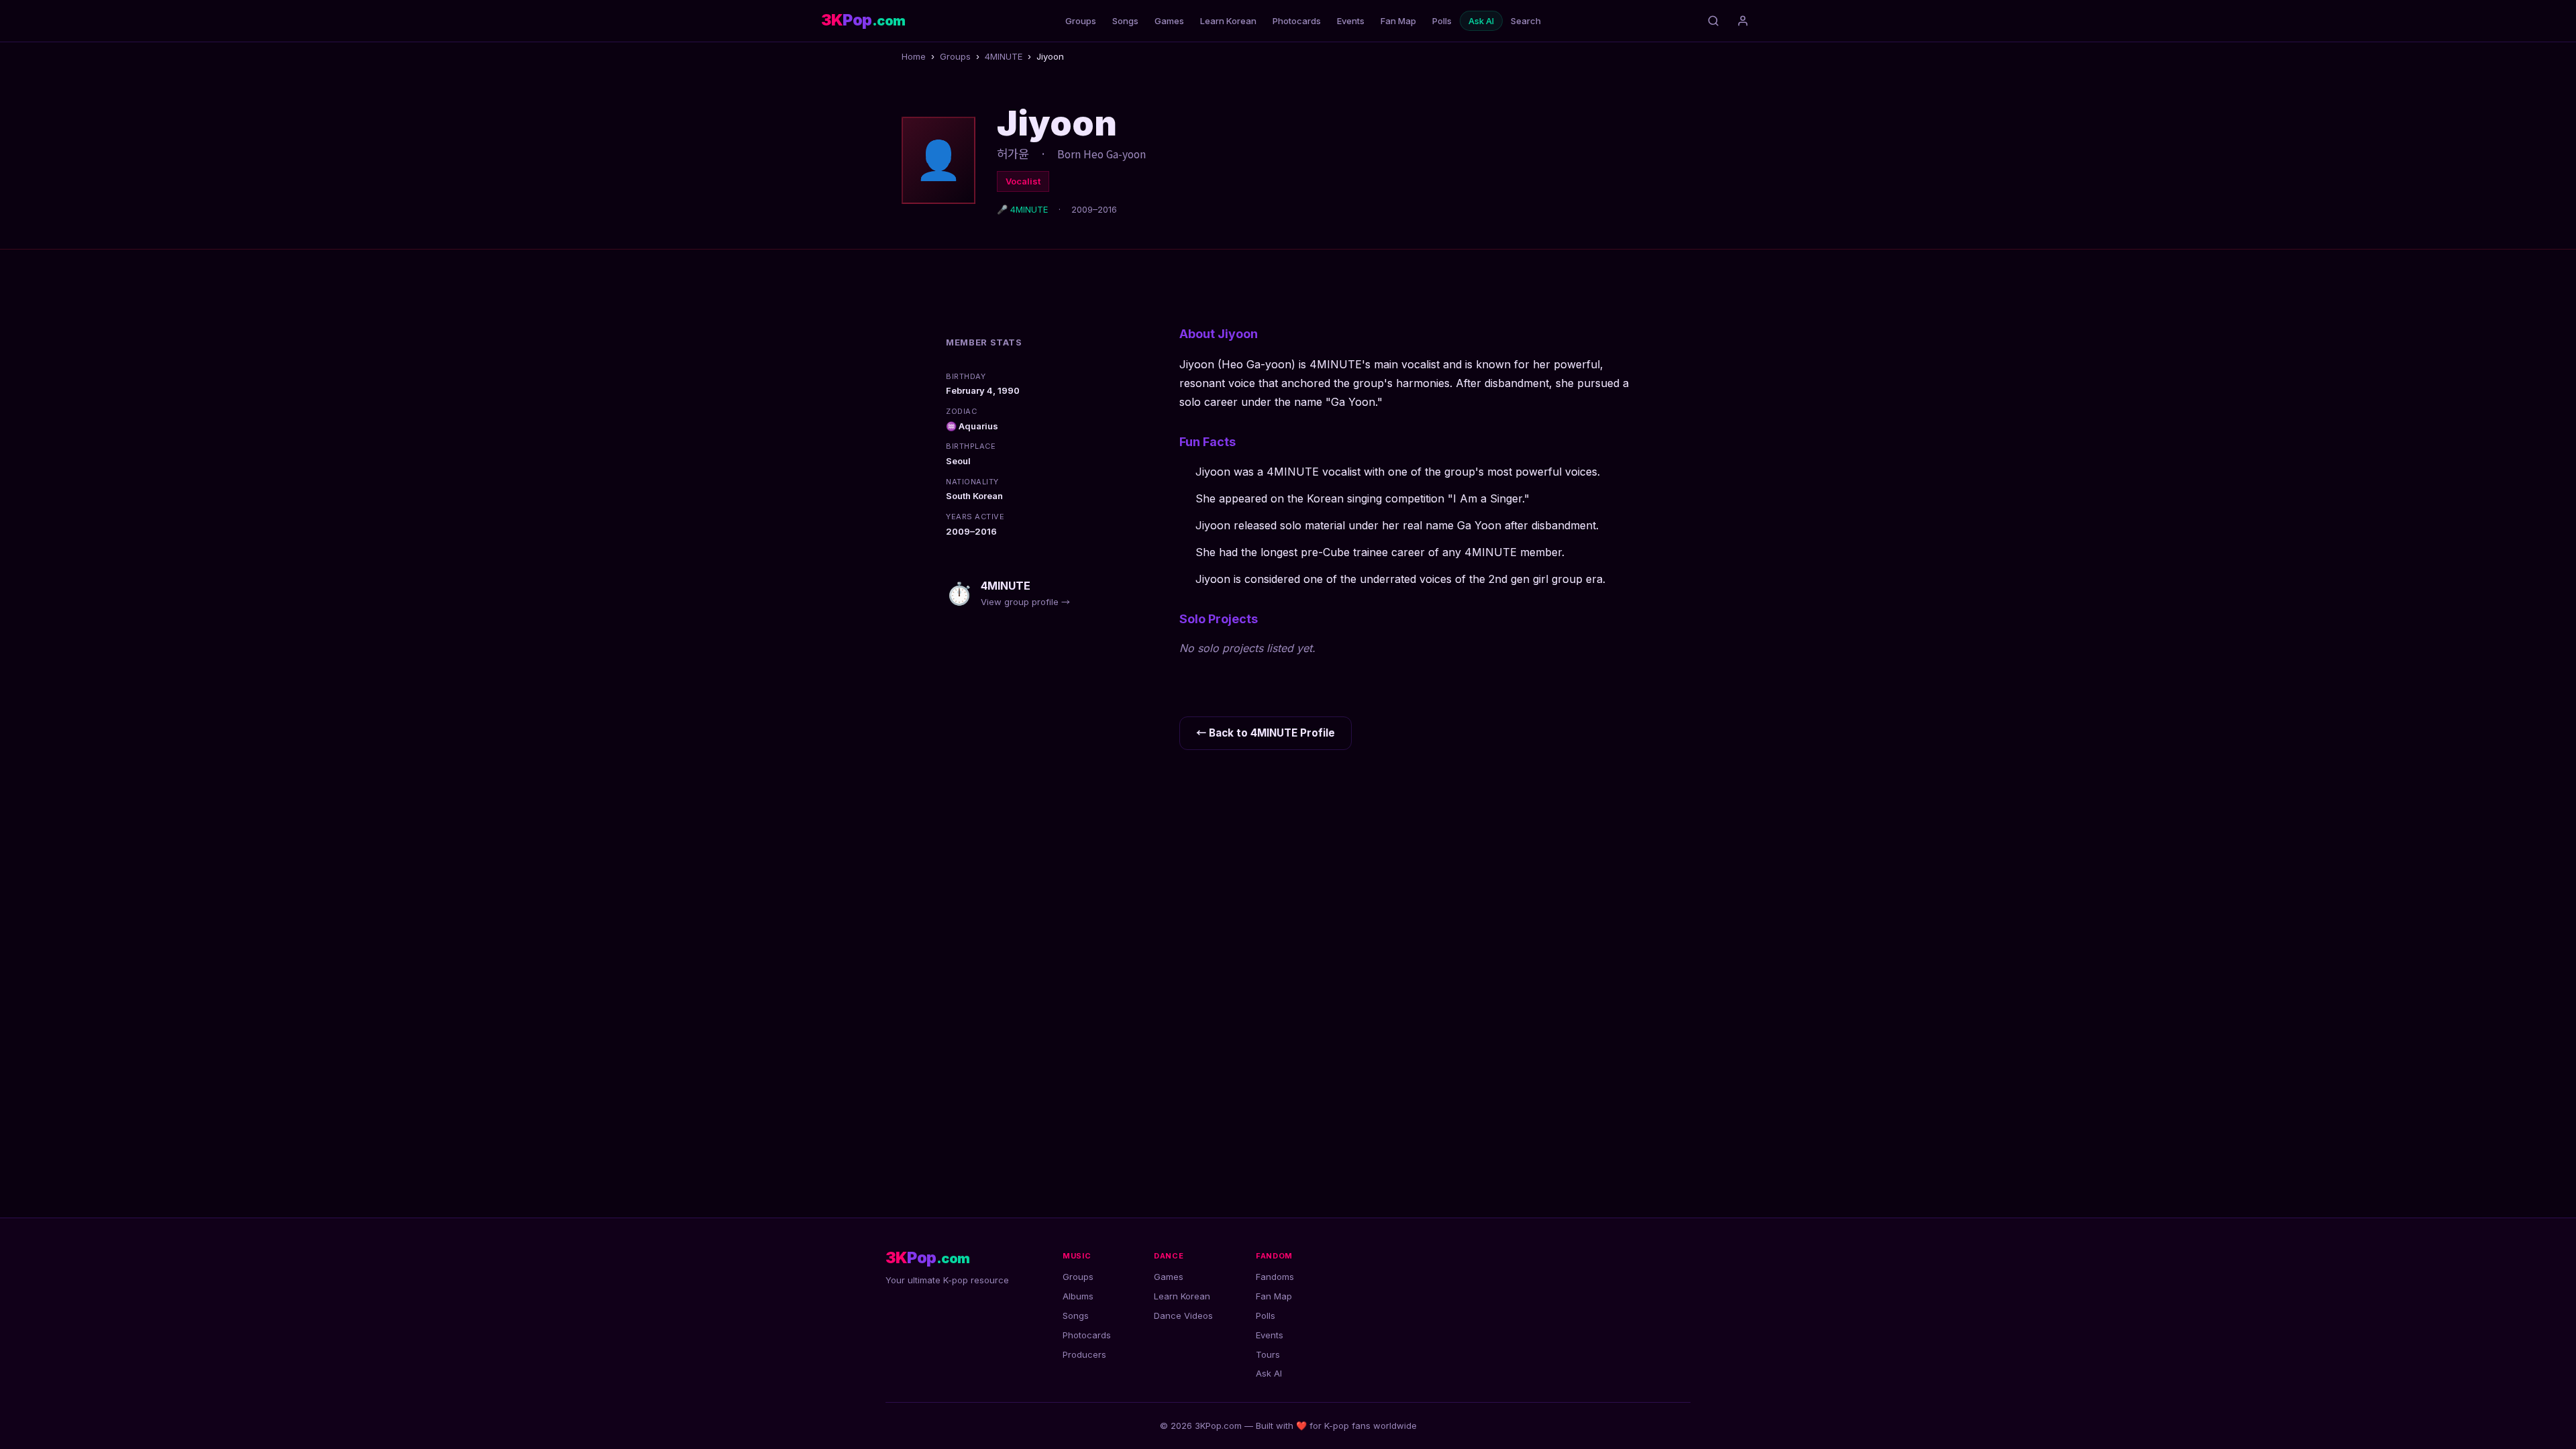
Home (914, 56)
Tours (1268, 1354)
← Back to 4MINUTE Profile (1266, 733)
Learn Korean (1228, 21)
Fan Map (1398, 21)
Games (1169, 21)
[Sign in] (1743, 21)
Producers (1084, 1354)
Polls (1442, 21)
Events (1351, 21)
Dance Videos (1183, 1316)
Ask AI (1481, 21)
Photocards (1297, 21)
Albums (1078, 1296)
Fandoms (1275, 1277)
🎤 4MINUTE (1022, 209)
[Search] (1713, 21)
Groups (1081, 21)
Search (1526, 21)
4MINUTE (1004, 56)
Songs (1125, 21)
